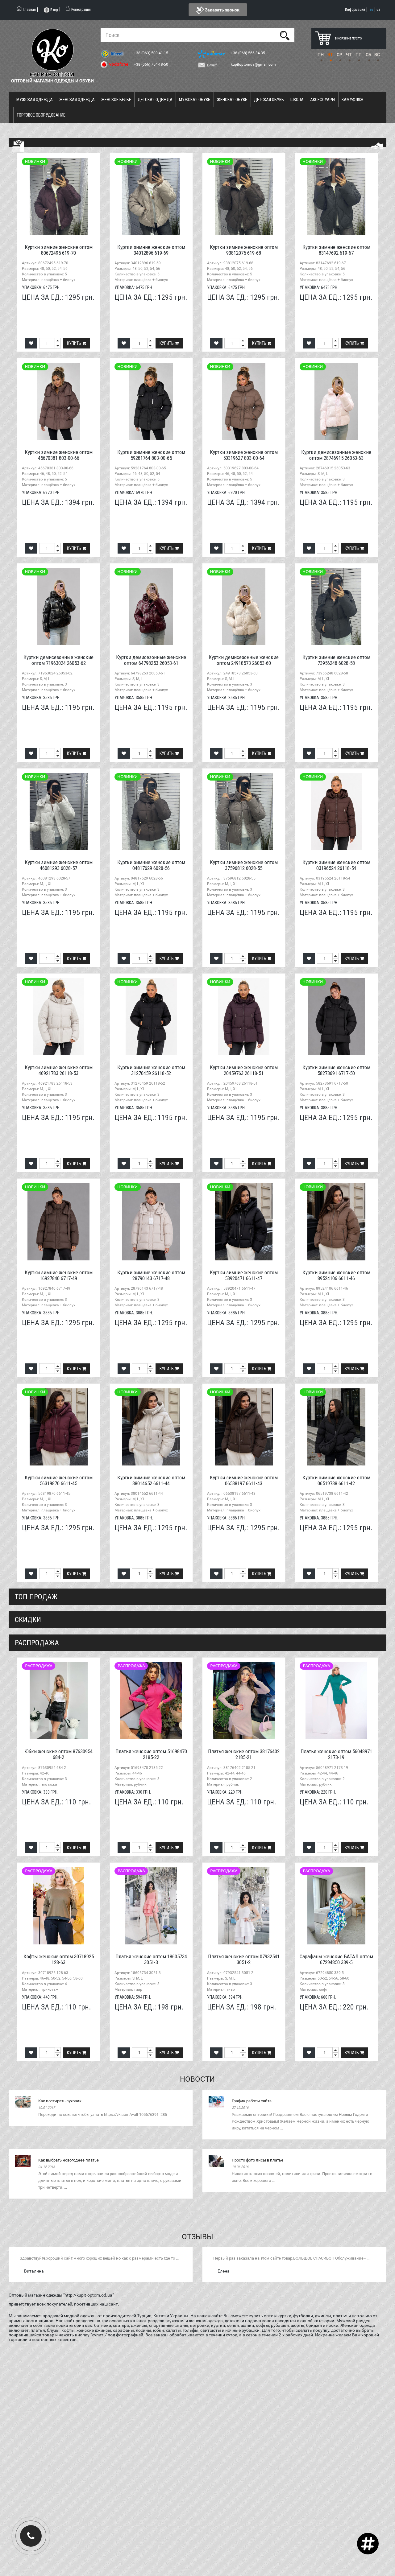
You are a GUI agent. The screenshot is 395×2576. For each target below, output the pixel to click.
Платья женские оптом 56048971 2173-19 (336, 1754)
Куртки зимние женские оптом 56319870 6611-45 (59, 1480)
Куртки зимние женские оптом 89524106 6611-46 (336, 1275)
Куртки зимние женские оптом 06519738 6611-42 (336, 1480)
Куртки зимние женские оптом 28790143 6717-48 (151, 1275)
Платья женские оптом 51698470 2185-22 (151, 1754)
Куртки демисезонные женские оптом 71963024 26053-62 (58, 660)
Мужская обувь (195, 100)
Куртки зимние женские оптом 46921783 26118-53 (59, 1070)
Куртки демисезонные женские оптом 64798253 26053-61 (151, 660)
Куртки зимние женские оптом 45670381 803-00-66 (59, 455)
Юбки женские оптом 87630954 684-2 (58, 1754)
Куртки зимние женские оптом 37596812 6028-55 (244, 865)
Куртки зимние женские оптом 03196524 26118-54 (336, 865)
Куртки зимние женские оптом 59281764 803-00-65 (151, 455)
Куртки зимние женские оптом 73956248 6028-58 (336, 660)
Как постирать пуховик (60, 2101)
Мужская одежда (35, 100)
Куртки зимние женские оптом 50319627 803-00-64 (244, 455)
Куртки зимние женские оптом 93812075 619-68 (244, 250)
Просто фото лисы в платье (258, 2160)
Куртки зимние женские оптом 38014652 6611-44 (151, 1480)
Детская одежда (155, 100)
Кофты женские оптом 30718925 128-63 (59, 1959)
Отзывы (197, 2237)
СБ (368, 55)
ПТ (358, 55)
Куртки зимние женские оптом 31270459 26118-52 (151, 1070)
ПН (321, 55)
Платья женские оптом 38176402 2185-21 (244, 1754)
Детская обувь (269, 100)
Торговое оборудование (41, 115)
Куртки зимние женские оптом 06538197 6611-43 (244, 1480)
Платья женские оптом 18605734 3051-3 (151, 1959)
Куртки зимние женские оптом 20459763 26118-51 (244, 1070)
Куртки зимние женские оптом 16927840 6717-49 (59, 1275)
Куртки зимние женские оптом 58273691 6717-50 (336, 1070)
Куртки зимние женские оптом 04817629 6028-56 (151, 865)
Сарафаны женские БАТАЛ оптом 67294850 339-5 (336, 1959)
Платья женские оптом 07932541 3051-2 (244, 1959)
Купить (75, 343)
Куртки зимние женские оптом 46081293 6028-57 (59, 865)
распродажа (37, 1643)
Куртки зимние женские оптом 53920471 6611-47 (244, 1275)
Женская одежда (77, 100)
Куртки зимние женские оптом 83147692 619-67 (336, 250)
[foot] (377, 146)
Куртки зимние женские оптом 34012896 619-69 (151, 250)
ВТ (330, 55)
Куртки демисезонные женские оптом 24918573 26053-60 (244, 660)
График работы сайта (252, 2101)
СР (339, 55)
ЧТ (349, 55)
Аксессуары (323, 100)
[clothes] (18, 146)
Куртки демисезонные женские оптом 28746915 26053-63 (336, 455)
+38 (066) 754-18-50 (152, 64)
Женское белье (116, 100)
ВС (377, 55)
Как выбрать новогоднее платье (69, 2160)
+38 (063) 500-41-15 (152, 53)
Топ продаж (36, 1597)
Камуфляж (353, 100)
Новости (197, 2079)
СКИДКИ (28, 1620)
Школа (297, 100)
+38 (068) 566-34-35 (248, 53)
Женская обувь (232, 100)
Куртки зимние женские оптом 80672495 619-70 (59, 250)
